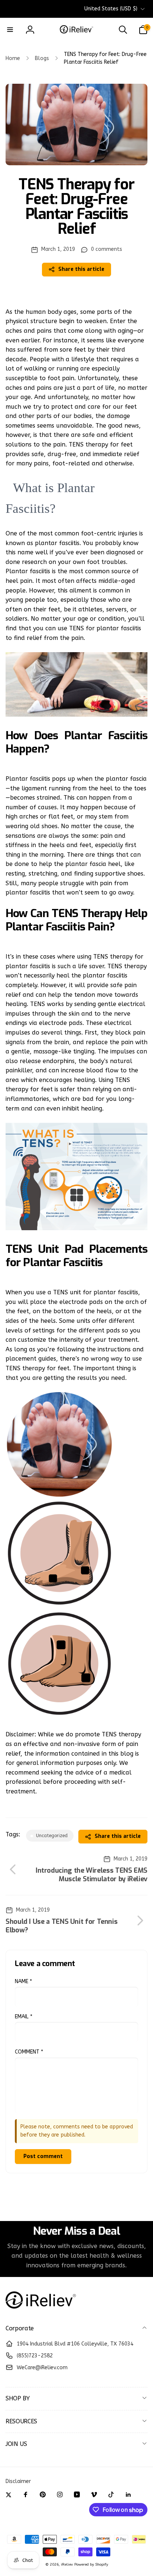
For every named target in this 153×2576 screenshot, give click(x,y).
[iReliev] (41, 2309)
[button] (10, 30)
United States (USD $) (111, 9)
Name (23, 1981)
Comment (29, 2052)
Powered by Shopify (91, 2565)
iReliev (67, 2565)
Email (24, 2017)
